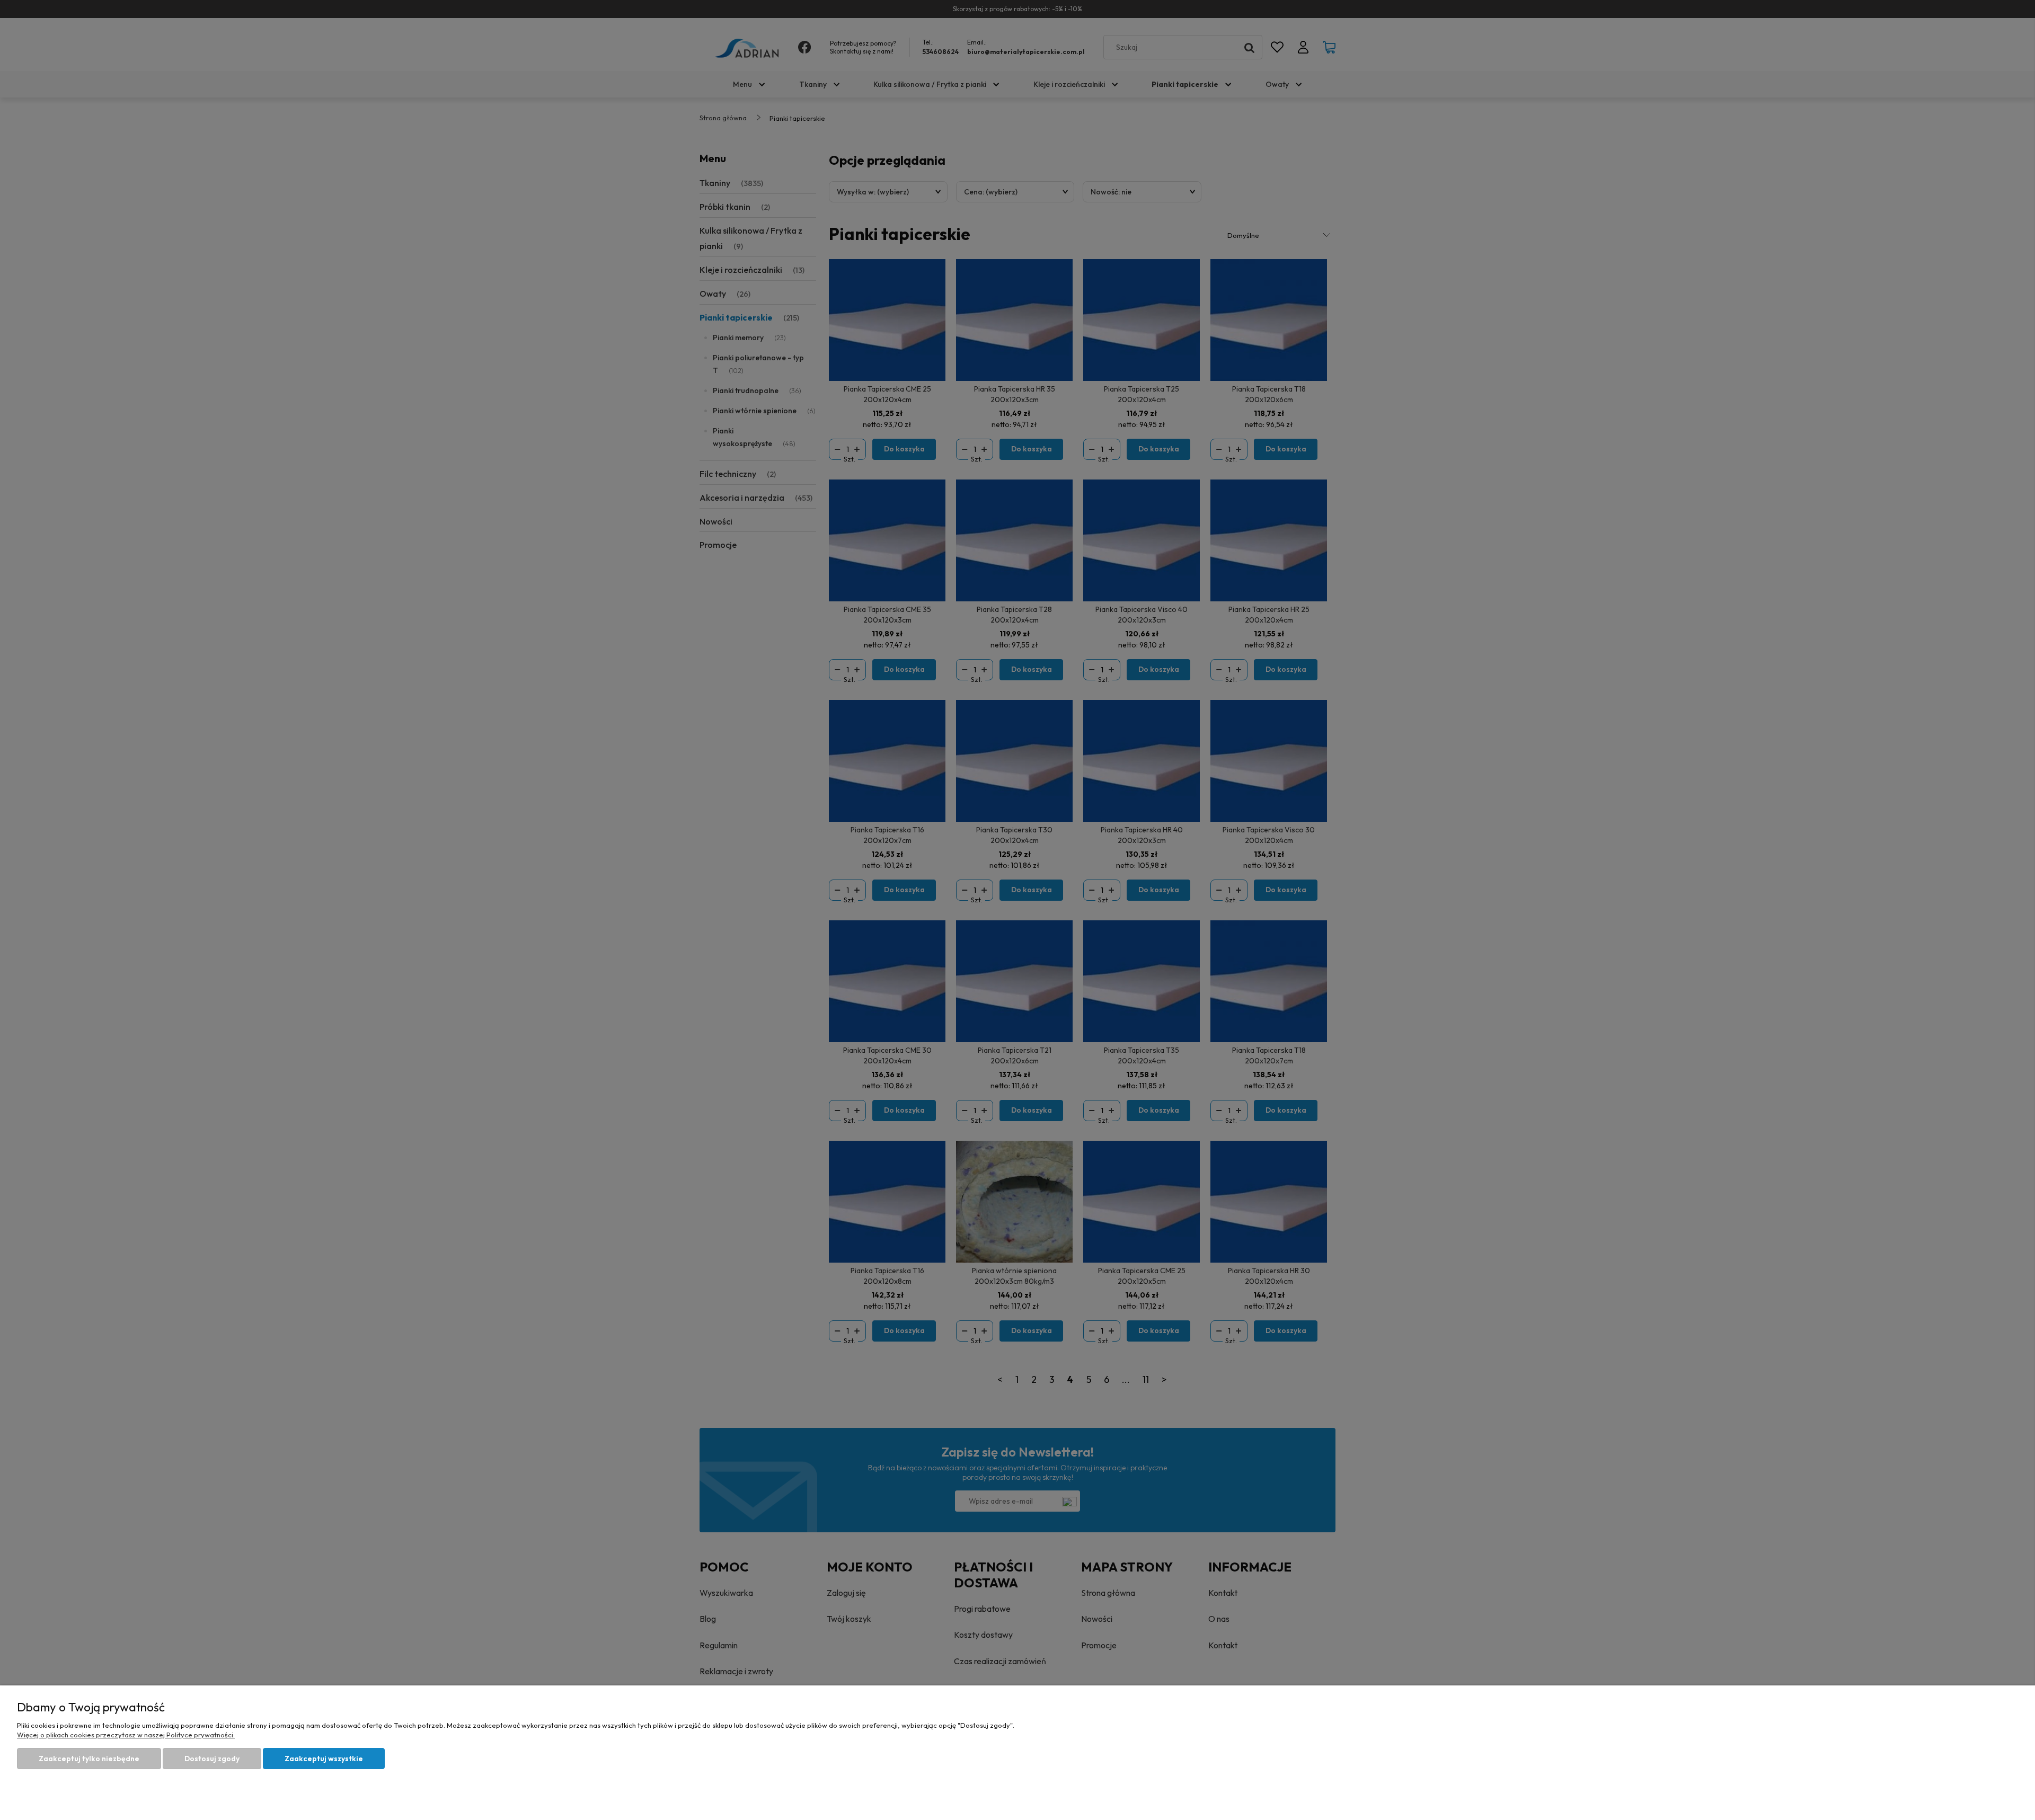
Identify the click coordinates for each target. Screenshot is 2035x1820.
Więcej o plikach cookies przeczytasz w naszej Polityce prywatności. (126, 1735)
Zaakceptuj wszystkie (324, 1759)
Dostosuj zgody (212, 1759)
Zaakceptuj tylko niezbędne (89, 1759)
